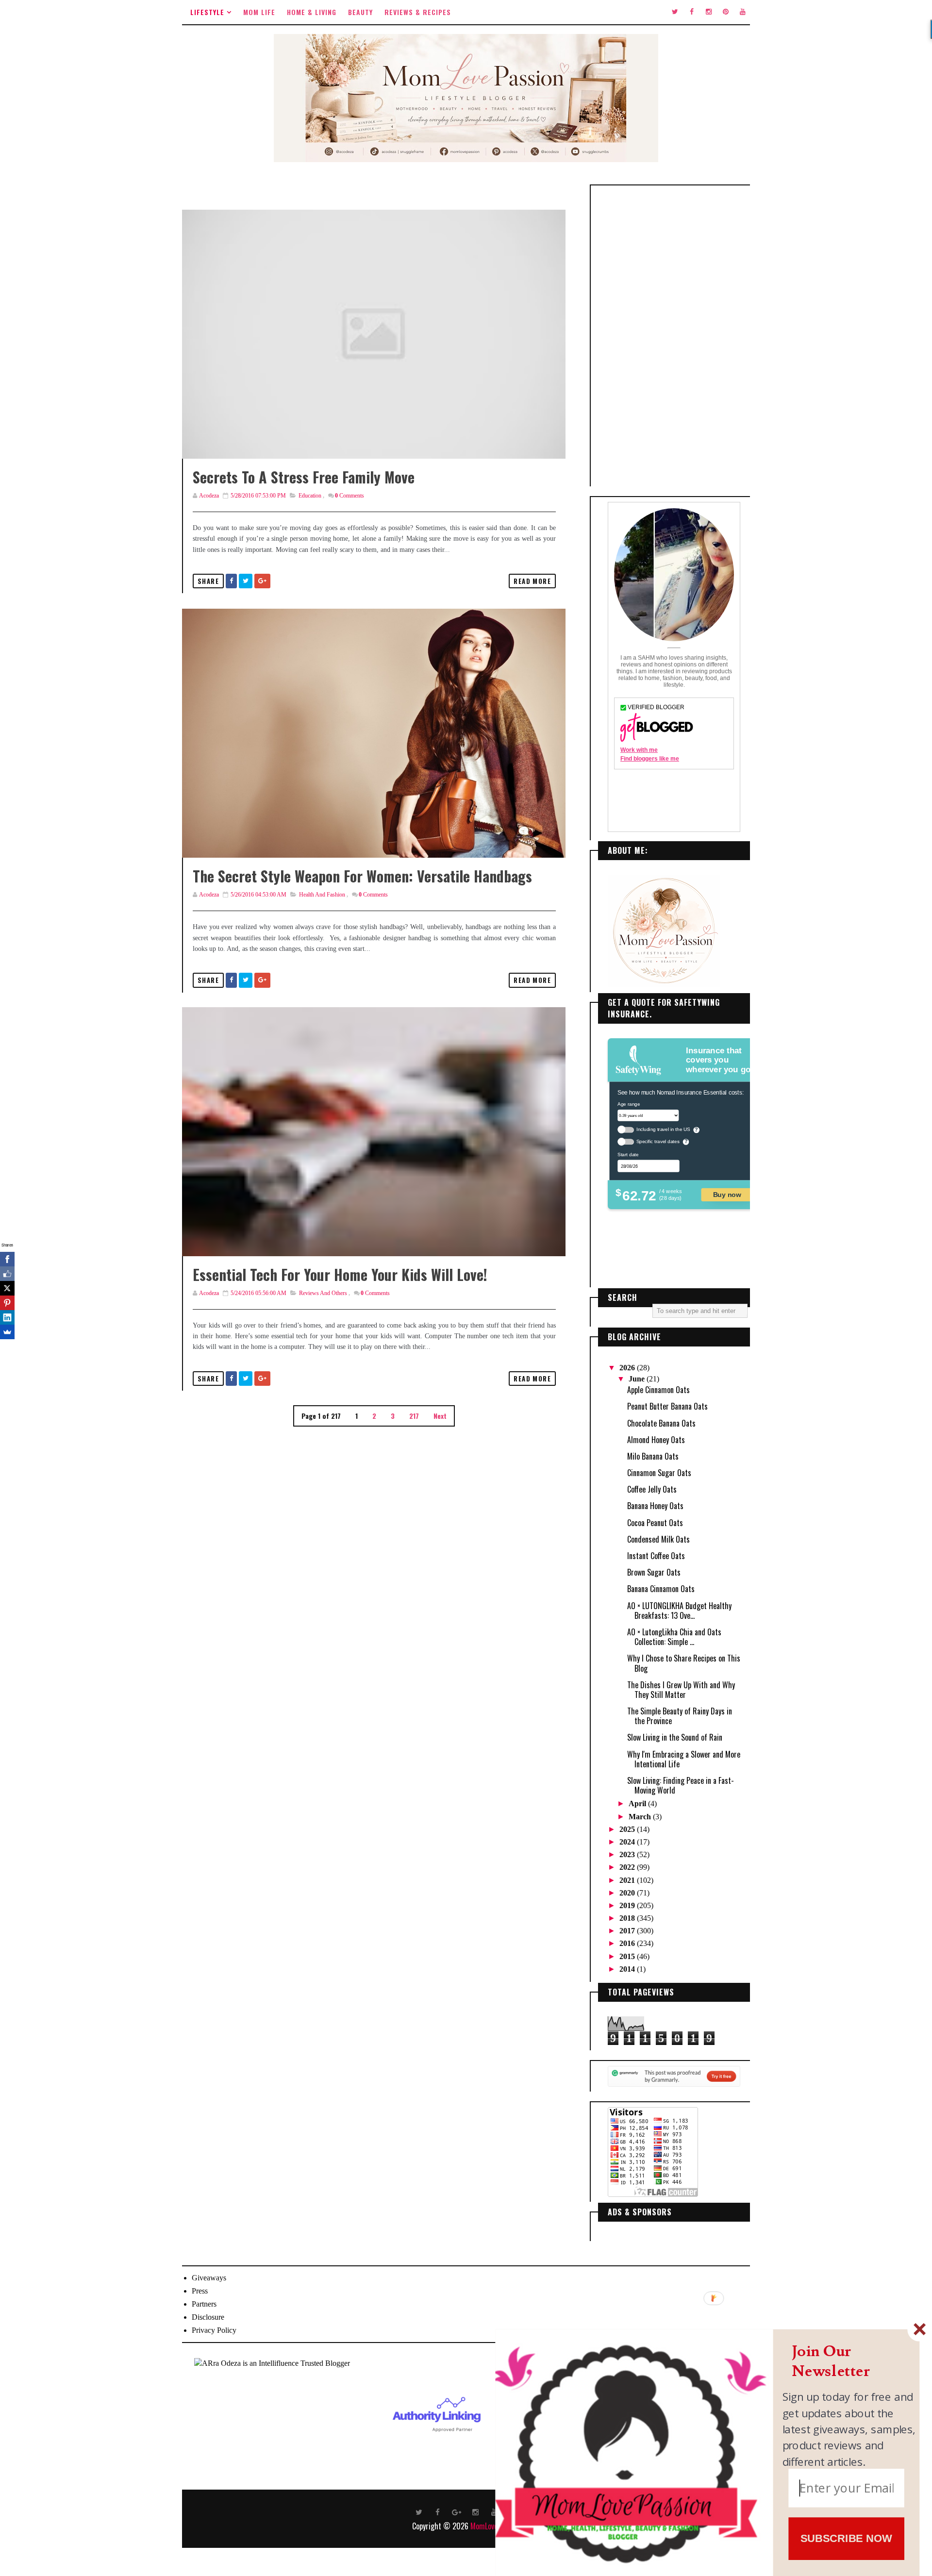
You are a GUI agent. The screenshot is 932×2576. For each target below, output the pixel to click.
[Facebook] (7, 1259)
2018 (628, 1918)
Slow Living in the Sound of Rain (675, 1737)
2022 (628, 1867)
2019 (628, 1905)
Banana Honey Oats (655, 1506)
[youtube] (743, 12)
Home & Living (312, 12)
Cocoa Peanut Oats (655, 1523)
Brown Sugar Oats (654, 1572)
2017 (628, 1931)
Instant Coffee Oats (656, 1556)
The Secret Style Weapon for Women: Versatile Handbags (362, 876)
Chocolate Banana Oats (661, 1423)
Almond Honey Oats (656, 1440)
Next (440, 1416)
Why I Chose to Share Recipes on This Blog (684, 1663)
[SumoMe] (7, 1332)
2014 (628, 1969)
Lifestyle (207, 12)
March (641, 1817)
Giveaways (209, 2278)
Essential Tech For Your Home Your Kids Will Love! (340, 1274)
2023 (628, 1854)
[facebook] (692, 12)
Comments (349, 496)
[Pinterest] (7, 1303)
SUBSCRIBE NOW (846, 2538)
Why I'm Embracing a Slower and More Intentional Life (684, 1759)
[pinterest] (726, 12)
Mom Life (259, 12)
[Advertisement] (674, 336)
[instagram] (709, 12)
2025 (628, 1829)
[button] (849, 2362)
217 (414, 1416)
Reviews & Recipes (418, 12)
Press (200, 2291)
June (638, 1379)
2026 (628, 1368)
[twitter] (675, 12)
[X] (7, 1288)
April (638, 1803)
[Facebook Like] (7, 1274)
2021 (628, 1880)
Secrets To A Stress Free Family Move (304, 477)
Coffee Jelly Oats (652, 1489)
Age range (629, 1104)
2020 (628, 1893)
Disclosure (208, 2317)
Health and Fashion (322, 895)
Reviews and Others (323, 1293)
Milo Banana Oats (653, 1456)
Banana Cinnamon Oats (661, 1589)
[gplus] (457, 2511)
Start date (628, 1154)
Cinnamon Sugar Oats (659, 1473)
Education (310, 496)
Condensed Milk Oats (658, 1539)
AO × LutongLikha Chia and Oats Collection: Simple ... (674, 1637)
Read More (532, 581)
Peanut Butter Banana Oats (667, 1406)
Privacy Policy (214, 2330)
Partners (204, 2304)
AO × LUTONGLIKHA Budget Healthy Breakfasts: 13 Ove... (679, 1611)
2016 (628, 1943)
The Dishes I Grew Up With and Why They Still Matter (681, 1690)
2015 (628, 1956)
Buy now (727, 1194)
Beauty (360, 12)
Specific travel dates (658, 1141)
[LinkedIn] (7, 1317)
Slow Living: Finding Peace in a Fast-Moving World (681, 1785)
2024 (628, 1842)
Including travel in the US (663, 1129)
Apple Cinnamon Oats (658, 1390)
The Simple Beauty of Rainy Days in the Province (680, 1716)
